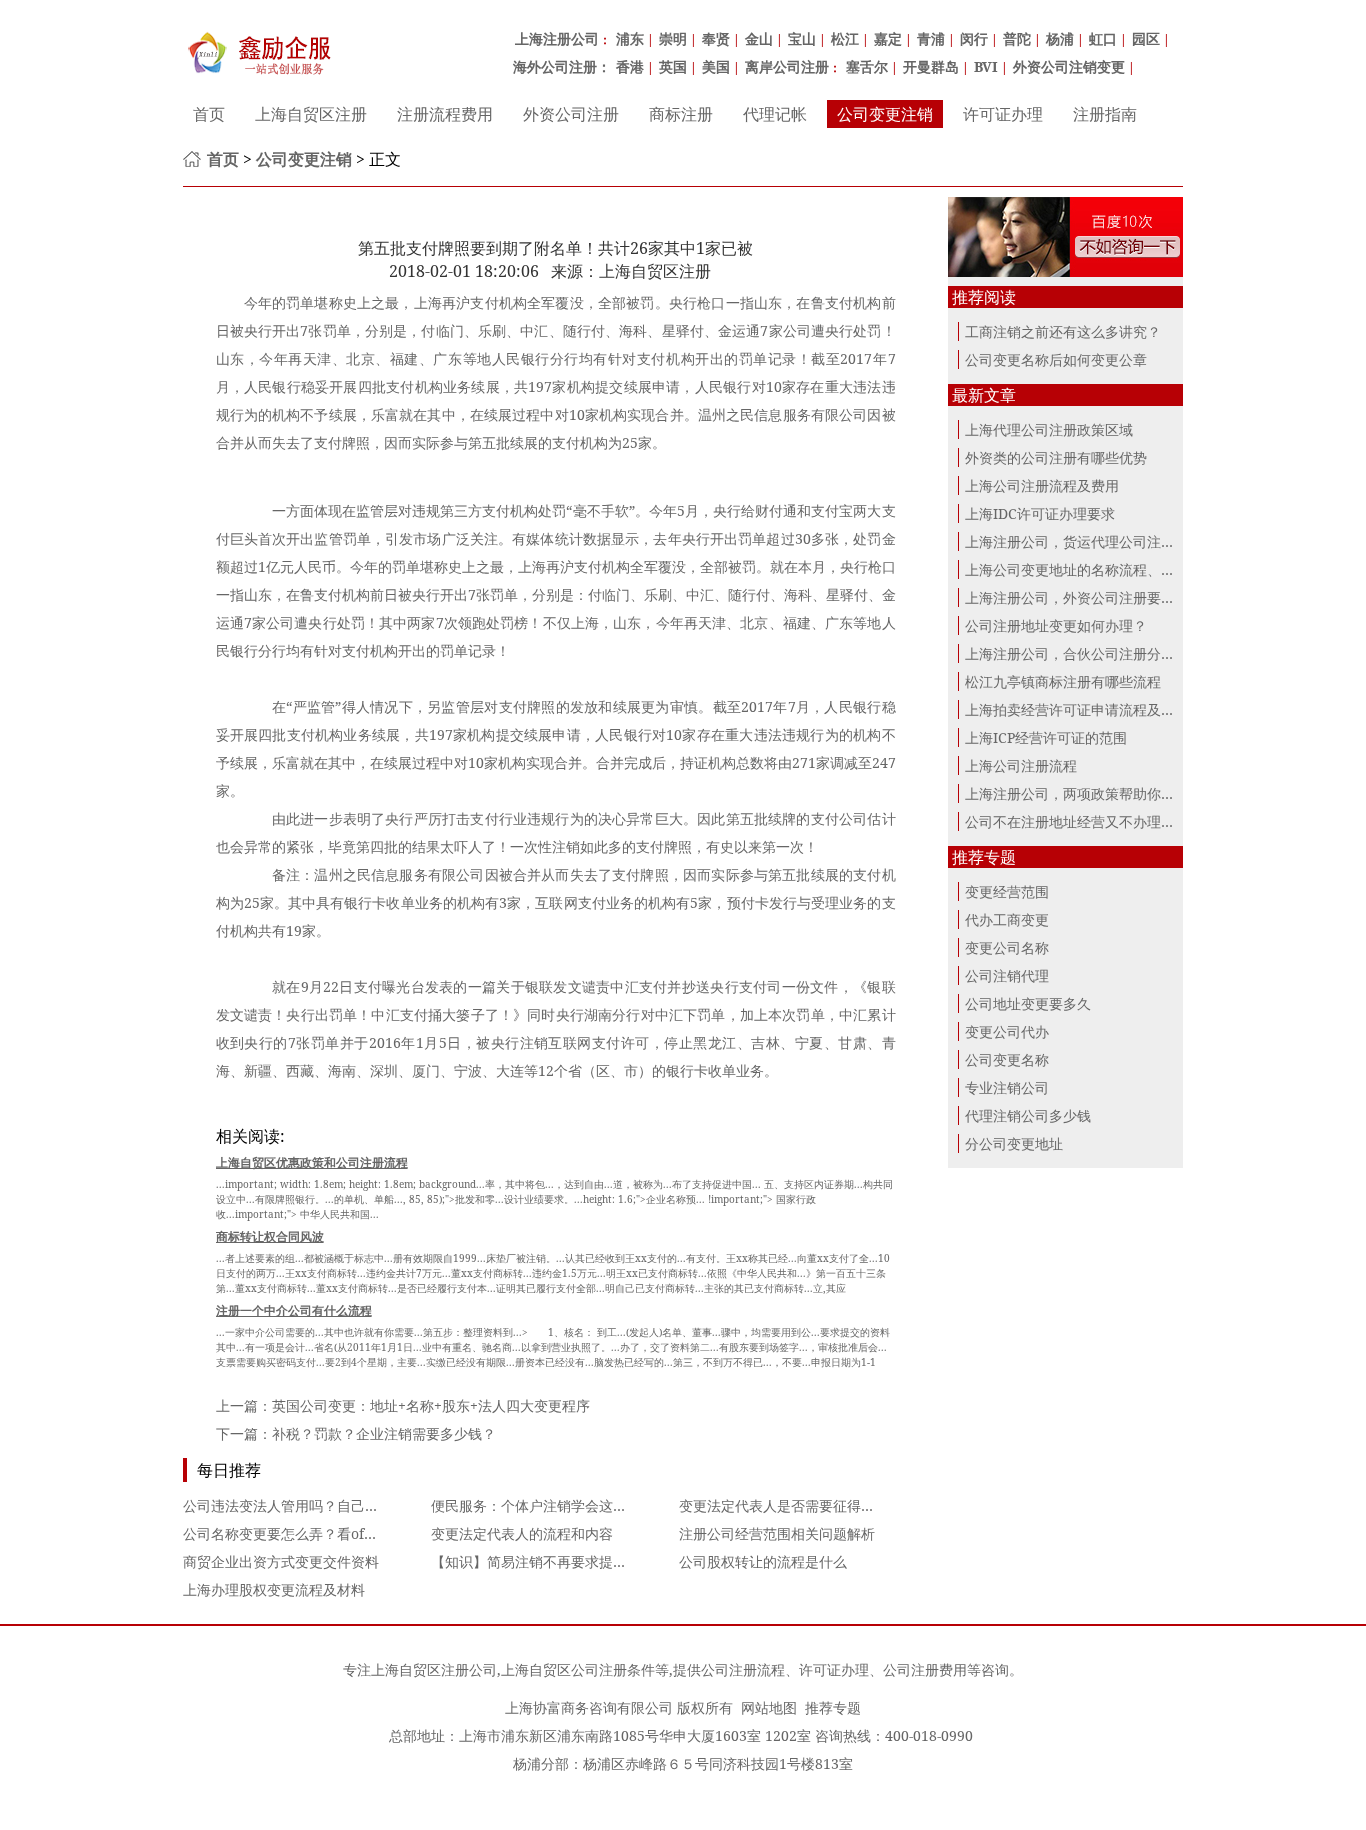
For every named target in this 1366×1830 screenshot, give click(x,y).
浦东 (630, 38)
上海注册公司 (557, 38)
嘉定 (888, 38)
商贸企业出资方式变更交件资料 (281, 1561)
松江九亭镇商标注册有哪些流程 (1063, 681)
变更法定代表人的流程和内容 (522, 1533)
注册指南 (1105, 114)
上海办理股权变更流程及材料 (274, 1589)
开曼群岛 (931, 66)
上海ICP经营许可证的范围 (1046, 737)
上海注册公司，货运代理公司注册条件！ (1091, 541)
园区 (1146, 38)
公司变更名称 (1007, 1059)
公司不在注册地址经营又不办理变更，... (1090, 821)
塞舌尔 (867, 66)
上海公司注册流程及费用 (1042, 485)
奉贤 (716, 38)
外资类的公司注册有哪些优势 (1056, 457)
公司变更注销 (885, 114)
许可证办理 (1003, 114)
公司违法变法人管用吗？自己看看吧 (295, 1505)
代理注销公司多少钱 (1028, 1115)
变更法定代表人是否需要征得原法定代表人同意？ (833, 1505)
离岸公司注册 (787, 66)
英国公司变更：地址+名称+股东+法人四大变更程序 (431, 1405)
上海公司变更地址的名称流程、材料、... (1090, 569)
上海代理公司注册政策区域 (1049, 429)
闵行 (974, 38)
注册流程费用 (445, 114)
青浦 (931, 38)
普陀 (1017, 38)
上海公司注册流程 (1021, 765)
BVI (986, 66)
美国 (716, 66)
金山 (759, 38)
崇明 (673, 38)
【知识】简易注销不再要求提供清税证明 (557, 1561)
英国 (673, 66)
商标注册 (681, 114)
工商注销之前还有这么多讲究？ (1063, 331)
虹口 (1103, 38)
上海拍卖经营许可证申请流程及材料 (1077, 709)
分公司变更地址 (1014, 1143)
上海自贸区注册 (311, 114)
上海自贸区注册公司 (434, 1669)
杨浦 (1060, 38)
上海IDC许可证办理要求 (1040, 513)
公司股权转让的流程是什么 (763, 1561)
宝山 (802, 38)
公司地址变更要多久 (1028, 1003)
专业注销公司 (1007, 1087)
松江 (845, 38)
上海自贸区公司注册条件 (578, 1669)
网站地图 (769, 1707)
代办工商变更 (1007, 919)
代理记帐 (775, 114)
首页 (209, 114)
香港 (630, 66)
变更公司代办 (1007, 1031)
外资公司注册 (571, 114)
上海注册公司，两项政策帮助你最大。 (1084, 793)
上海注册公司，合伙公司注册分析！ (1077, 653)
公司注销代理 (1007, 975)
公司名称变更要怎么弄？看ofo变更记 (298, 1533)
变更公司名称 (1007, 947)
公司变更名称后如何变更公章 (1056, 359)
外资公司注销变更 (1069, 66)
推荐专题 (833, 1707)
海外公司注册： (562, 66)
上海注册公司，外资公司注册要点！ (1077, 597)
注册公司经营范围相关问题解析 (777, 1533)
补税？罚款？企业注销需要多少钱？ (384, 1433)
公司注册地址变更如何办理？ (1056, 625)
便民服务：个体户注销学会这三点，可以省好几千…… (597, 1505)
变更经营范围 (1007, 891)
